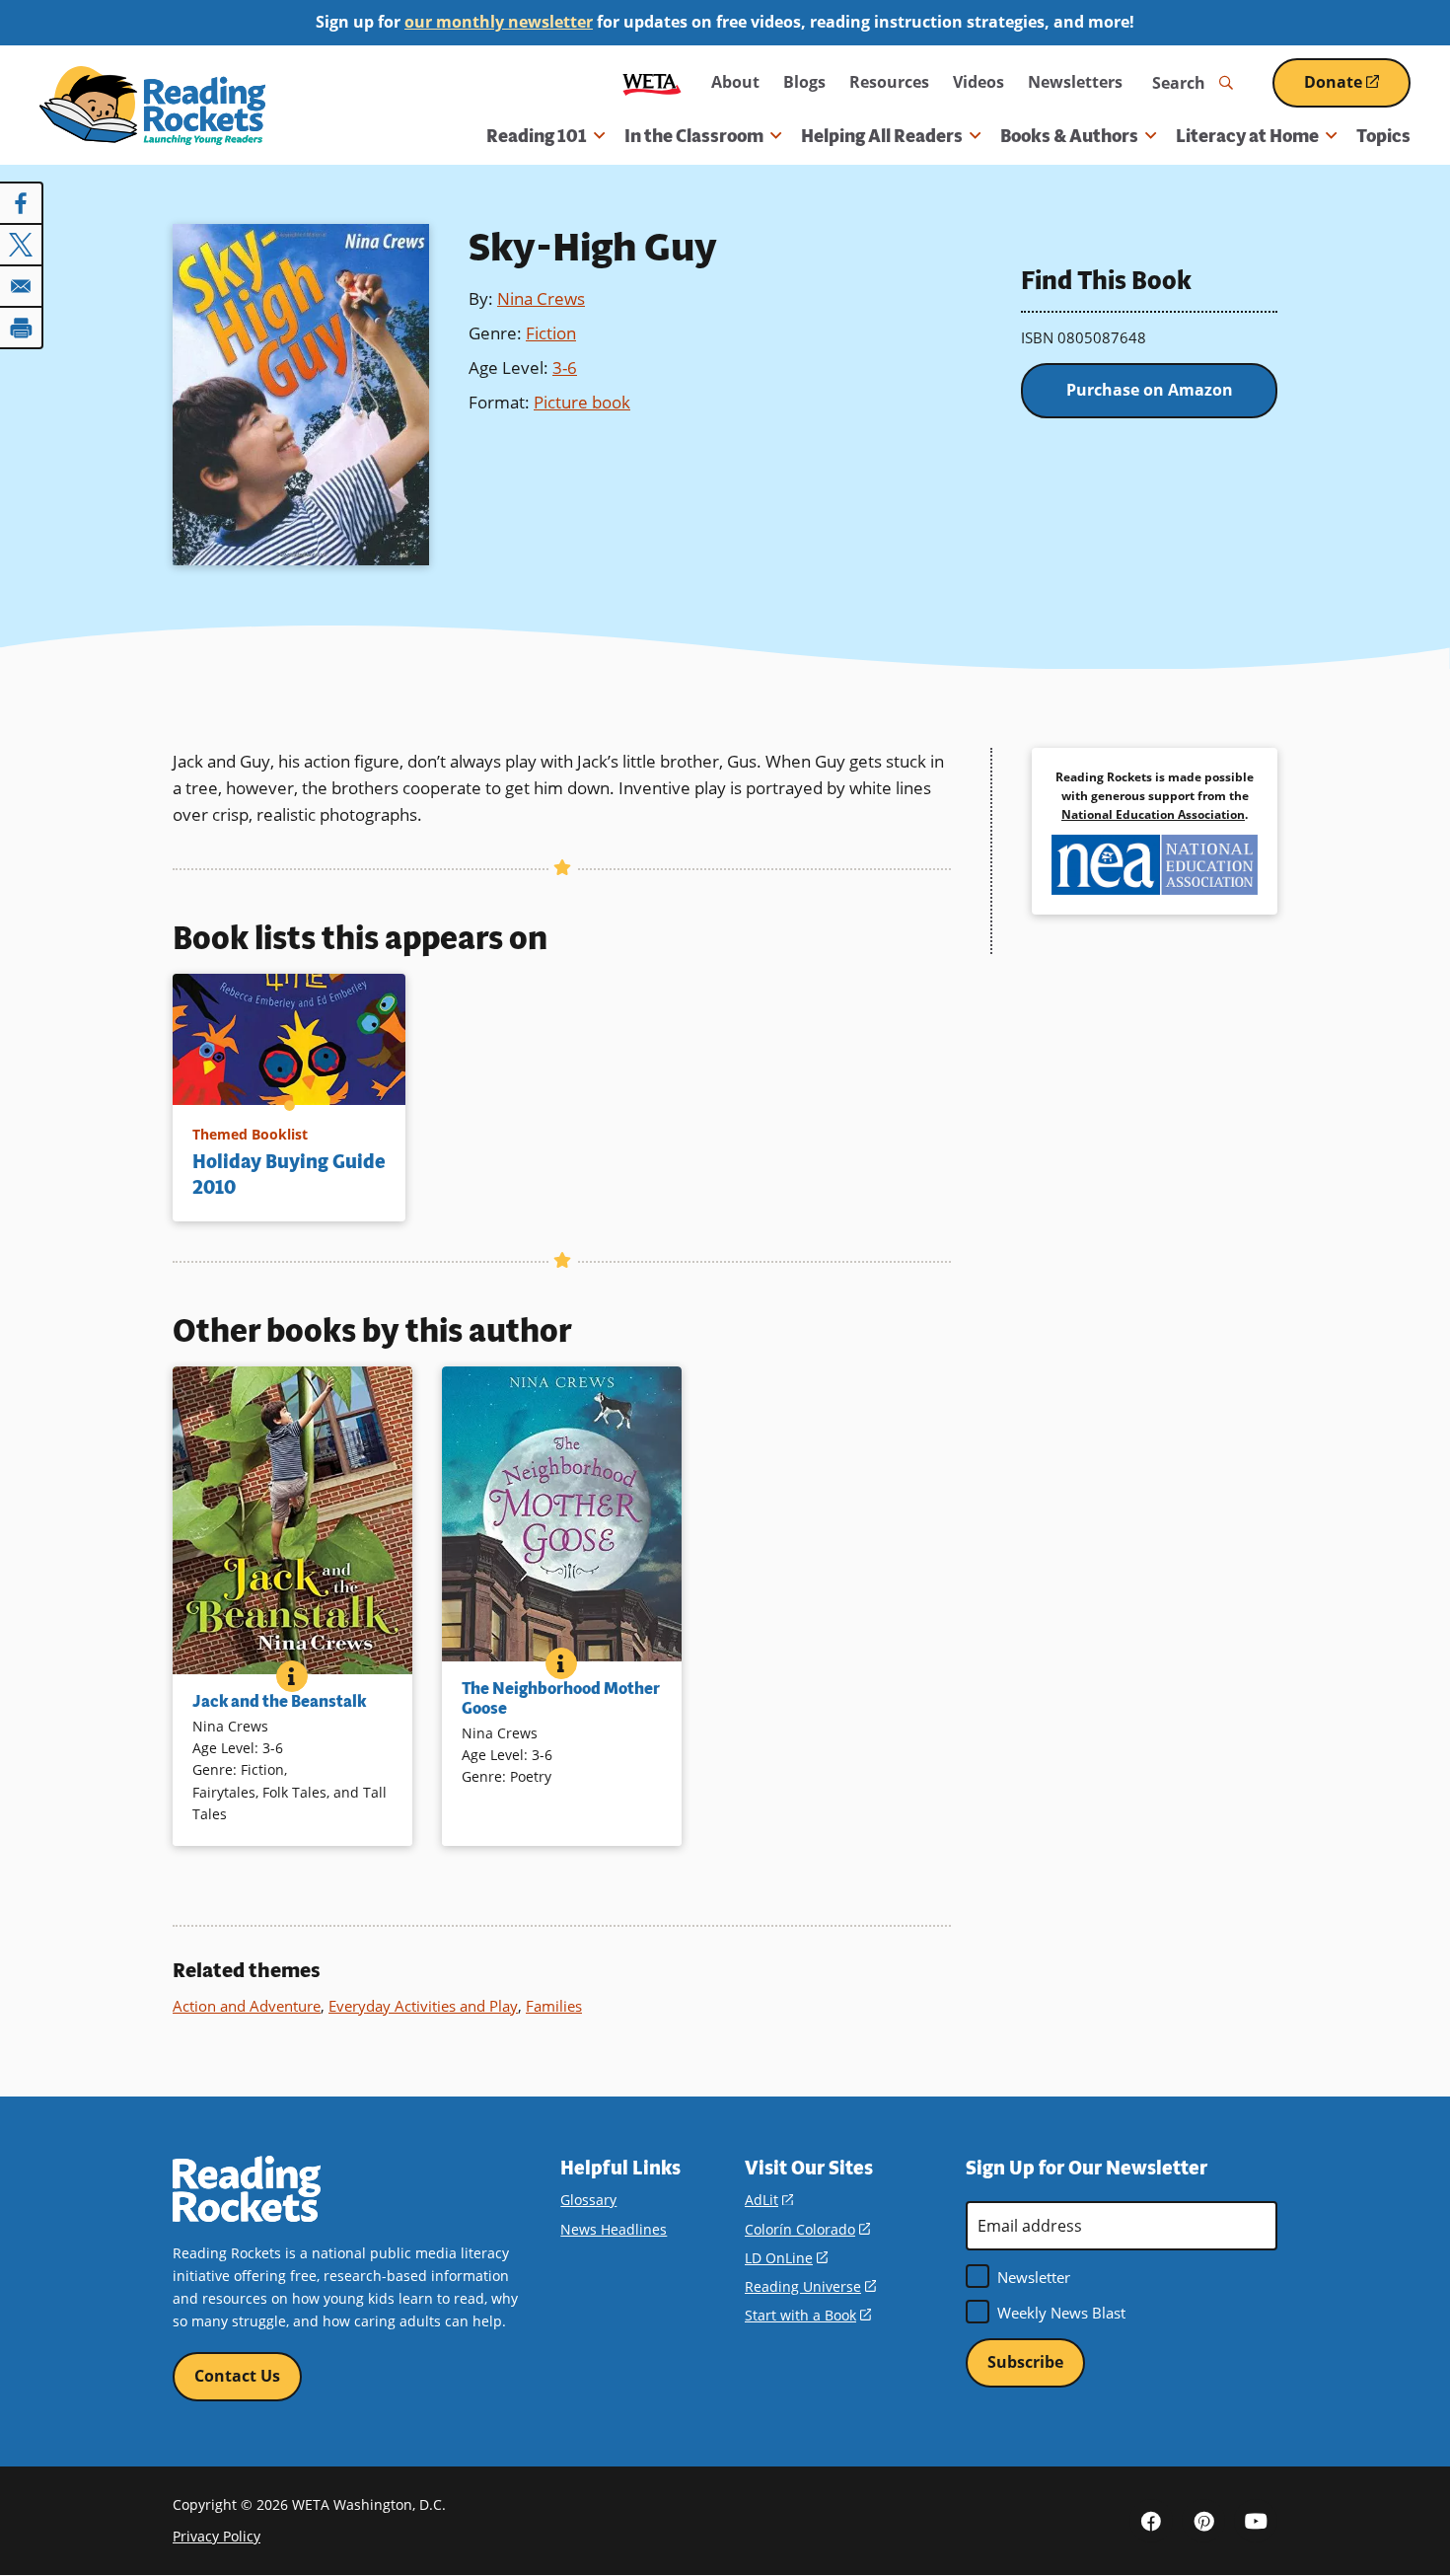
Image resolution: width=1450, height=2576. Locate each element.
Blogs (804, 82)
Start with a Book (808, 2315)
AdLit (769, 2200)
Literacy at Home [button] (1247, 136)
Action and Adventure (247, 2006)
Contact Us (237, 2376)
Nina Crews (541, 298)
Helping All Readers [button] (882, 136)
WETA (652, 82)
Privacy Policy (217, 2536)
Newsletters (1075, 82)
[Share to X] (22, 245)
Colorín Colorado (807, 2229)
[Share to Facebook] (22, 203)
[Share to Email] (22, 286)
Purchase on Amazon (1150, 390)
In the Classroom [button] (694, 136)
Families (554, 2006)
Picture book (582, 402)
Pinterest (1203, 2521)
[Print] (22, 328)
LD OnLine (786, 2258)
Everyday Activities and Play (423, 2006)
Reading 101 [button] (537, 136)
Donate (1357, 89)
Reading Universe (810, 2286)
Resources (889, 82)
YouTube (1256, 2521)
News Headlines (614, 2229)
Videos (979, 82)
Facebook (1151, 2521)
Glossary (588, 2200)
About (735, 82)
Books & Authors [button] (1069, 136)
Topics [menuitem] (1383, 136)
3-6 (565, 368)
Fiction (551, 333)
